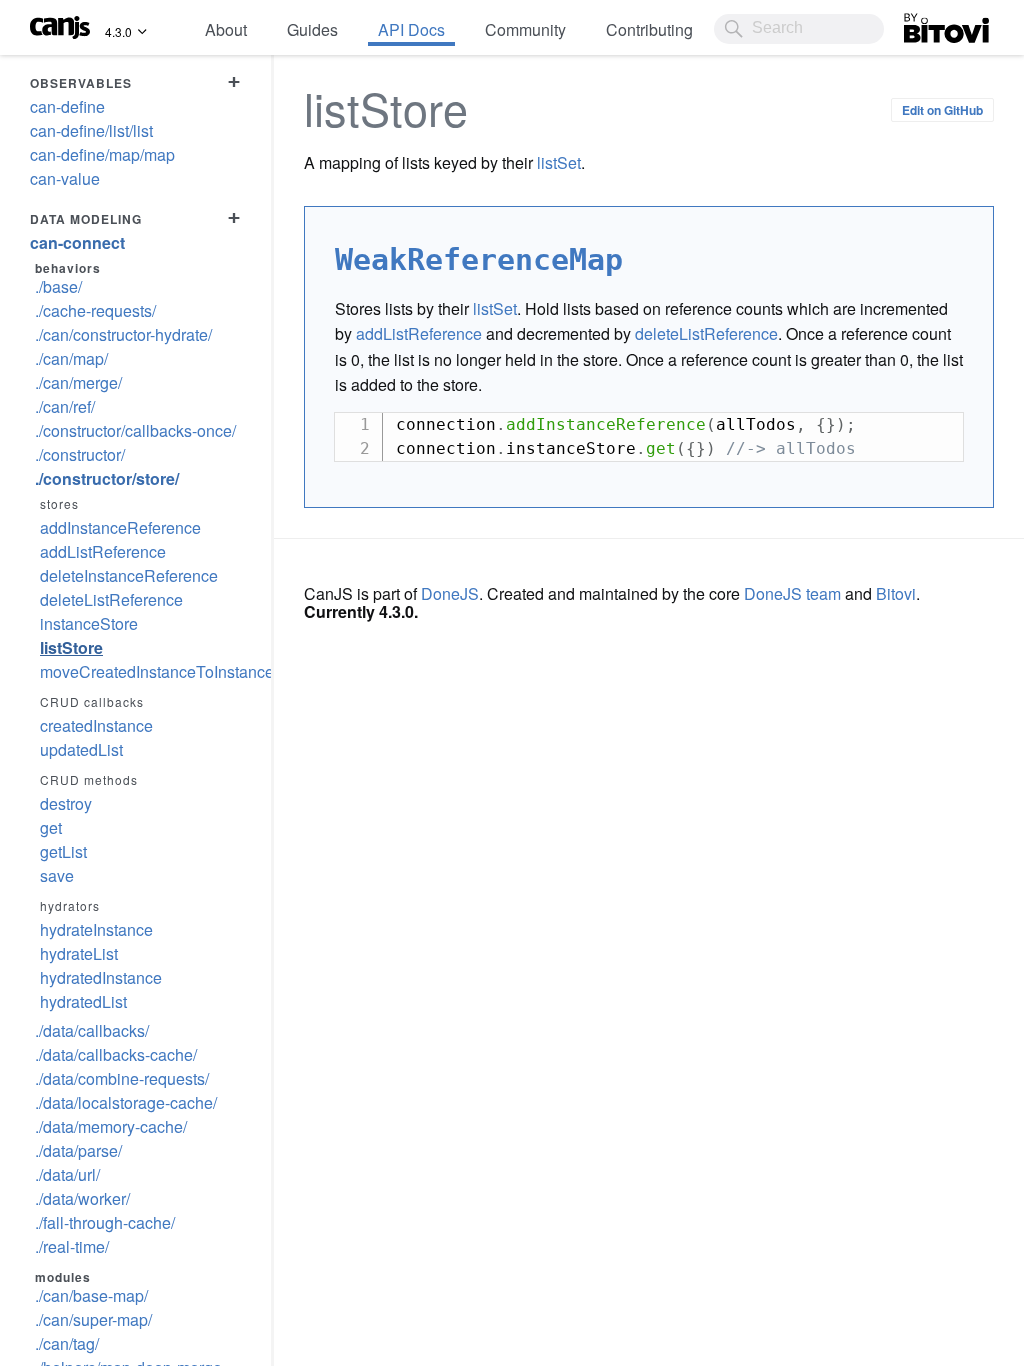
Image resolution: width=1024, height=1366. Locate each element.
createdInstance (96, 725)
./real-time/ (72, 1246)
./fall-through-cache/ (105, 1222)
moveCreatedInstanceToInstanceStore (140, 671)
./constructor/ (80, 454)
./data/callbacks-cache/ (116, 1054)
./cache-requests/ (95, 310)
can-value (65, 178)
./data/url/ (67, 1174)
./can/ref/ (65, 406)
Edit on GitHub (942, 110)
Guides (312, 29)
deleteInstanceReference (129, 575)
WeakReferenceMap (479, 259)
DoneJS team (792, 593)
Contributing (649, 29)
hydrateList (79, 953)
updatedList (81, 749)
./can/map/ (71, 358)
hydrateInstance (96, 929)
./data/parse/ (78, 1150)
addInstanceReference (120, 527)
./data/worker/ (82, 1198)
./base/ (58, 286)
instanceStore (89, 623)
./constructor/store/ (107, 478)
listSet (559, 162)
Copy (938, 427)
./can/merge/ (78, 382)
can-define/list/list (91, 130)
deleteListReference (111, 599)
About (226, 29)
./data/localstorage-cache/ (126, 1102)
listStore (71, 647)
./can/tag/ (67, 1343)
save (57, 875)
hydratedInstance (101, 977)
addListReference (103, 551)
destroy (66, 803)
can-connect (77, 242)
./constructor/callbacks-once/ (135, 430)
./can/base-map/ (91, 1295)
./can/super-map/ (93, 1319)
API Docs (411, 29)
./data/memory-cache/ (111, 1126)
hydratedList (83, 1001)
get (51, 827)
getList (63, 851)
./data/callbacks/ (92, 1030)
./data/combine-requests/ (122, 1078)
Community (525, 29)
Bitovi (924, 23)
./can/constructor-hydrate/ (123, 334)
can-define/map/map (102, 154)
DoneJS (450, 593)
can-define (67, 106)
